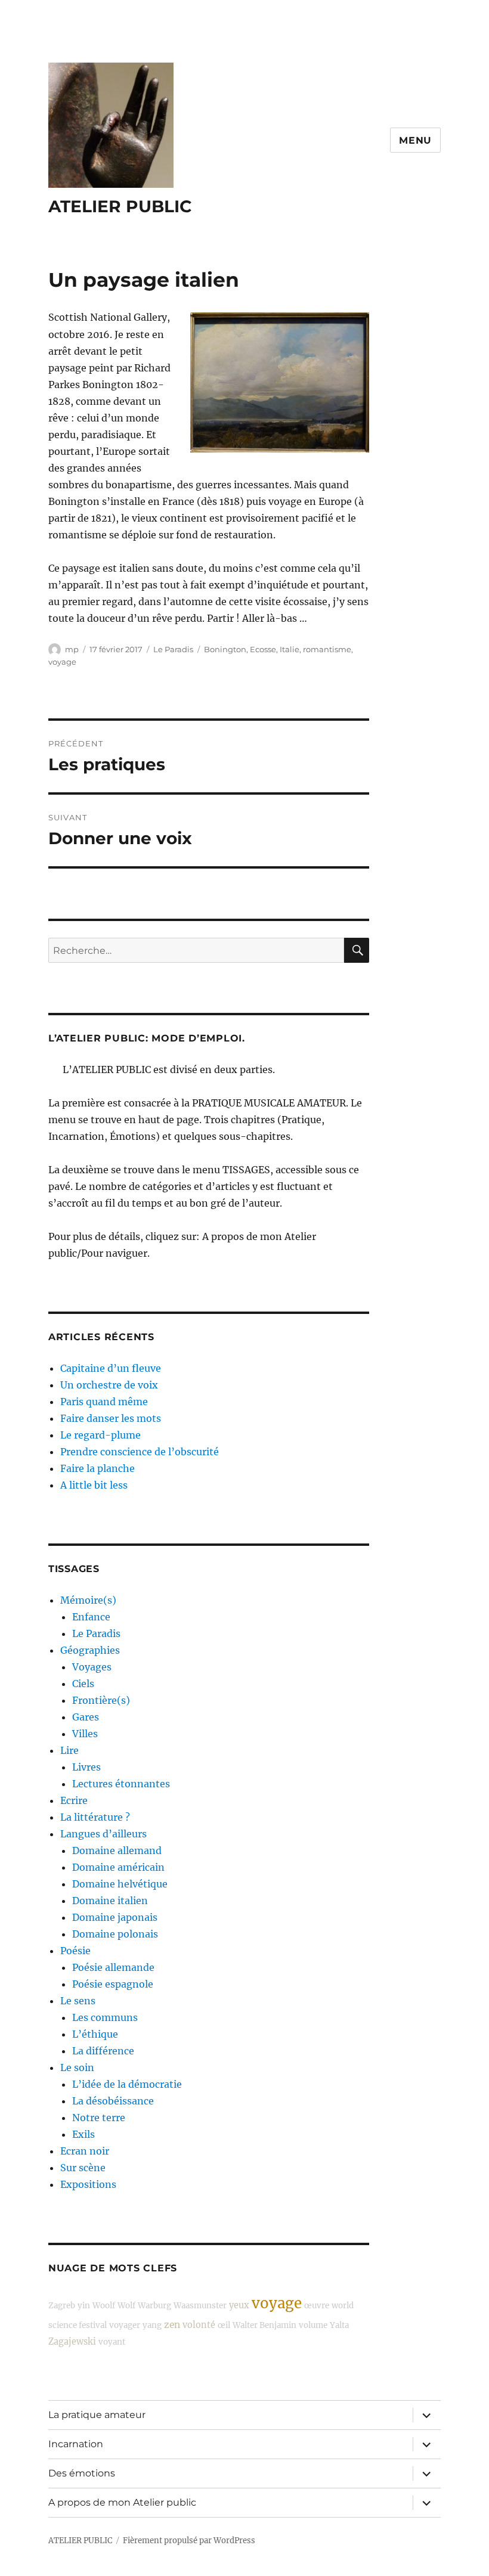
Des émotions (82, 2473)
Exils (83, 2134)
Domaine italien (110, 1901)
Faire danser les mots (111, 1418)
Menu (415, 140)
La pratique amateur (97, 2415)
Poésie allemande (113, 1967)
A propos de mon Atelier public (122, 2502)
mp (72, 649)
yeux (239, 2305)
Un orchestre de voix (109, 1385)
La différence (103, 2051)
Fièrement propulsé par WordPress (189, 2541)
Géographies (90, 1650)
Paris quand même (104, 1402)
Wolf (126, 2306)
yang (152, 2325)
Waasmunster (200, 2306)
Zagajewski (72, 2342)
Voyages (92, 1667)
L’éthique (95, 2034)
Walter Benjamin (264, 2325)
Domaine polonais (115, 1934)
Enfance (91, 1617)
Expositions (88, 2184)
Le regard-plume (100, 1435)
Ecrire (74, 1800)
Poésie (75, 1951)
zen (172, 2325)
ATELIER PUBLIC (120, 206)
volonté (199, 2325)
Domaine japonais (115, 1917)
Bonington (225, 649)
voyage (62, 662)
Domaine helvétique (120, 1884)
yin (84, 2306)
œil (224, 2325)
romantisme (327, 649)
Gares (86, 1717)
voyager (125, 2325)
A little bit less (94, 1485)
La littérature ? (95, 1817)
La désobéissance (113, 2101)
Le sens (78, 2001)
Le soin (77, 2067)
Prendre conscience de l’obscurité (140, 1452)
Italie (290, 649)
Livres (86, 1767)
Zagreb (62, 2306)
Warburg (154, 2306)
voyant (112, 2342)
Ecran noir (85, 2151)
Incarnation (76, 2444)
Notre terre (99, 2118)
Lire (69, 1750)
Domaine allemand (117, 1850)
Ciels (83, 1684)
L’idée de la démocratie (127, 2084)
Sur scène (83, 2168)
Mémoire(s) (88, 1600)
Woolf (104, 2306)
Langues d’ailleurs (103, 1834)
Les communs (105, 2017)
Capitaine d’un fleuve (111, 1368)
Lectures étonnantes (121, 1784)
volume (313, 2325)
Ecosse (263, 649)
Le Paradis (173, 649)
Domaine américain (118, 1867)
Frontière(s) (101, 1700)
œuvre (317, 2306)
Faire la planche (98, 1468)
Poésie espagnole (113, 1984)
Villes (85, 1734)
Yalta (339, 2325)
